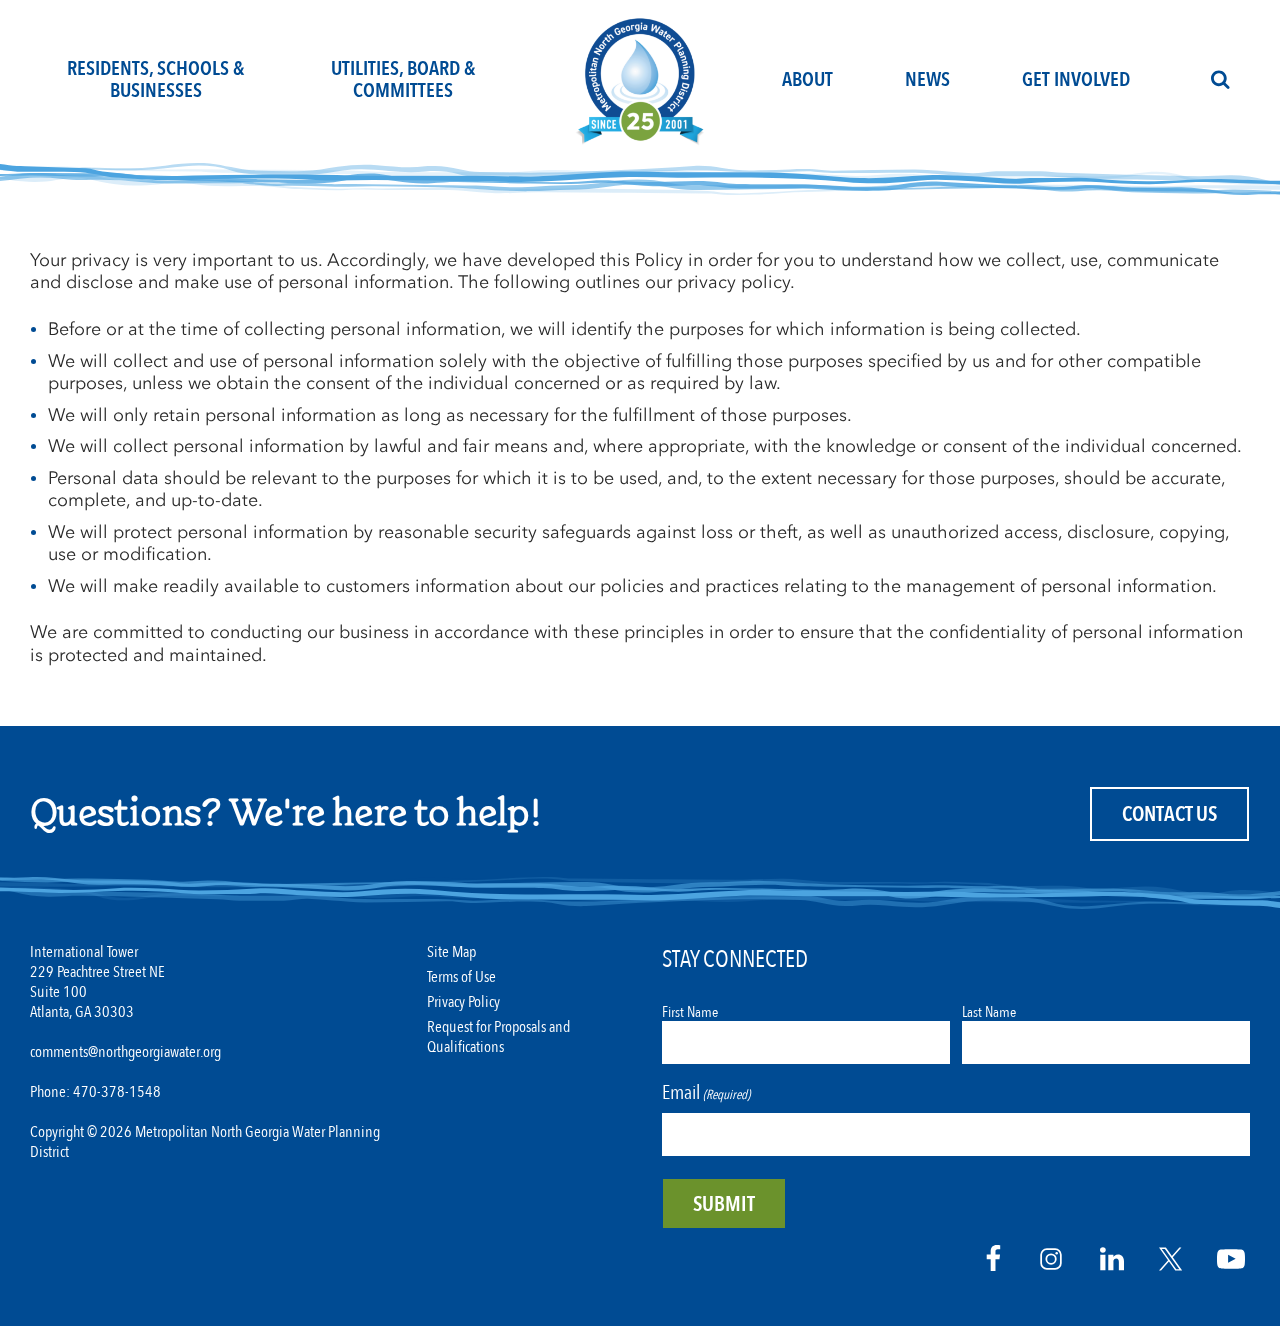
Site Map (451, 952)
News (927, 79)
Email (706, 1092)
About (807, 79)
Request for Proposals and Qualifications (498, 1037)
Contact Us (1169, 814)
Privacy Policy (463, 1002)
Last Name (989, 1012)
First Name (690, 1012)
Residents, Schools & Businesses (155, 79)
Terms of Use (461, 977)
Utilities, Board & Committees (403, 79)
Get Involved (1076, 79)
